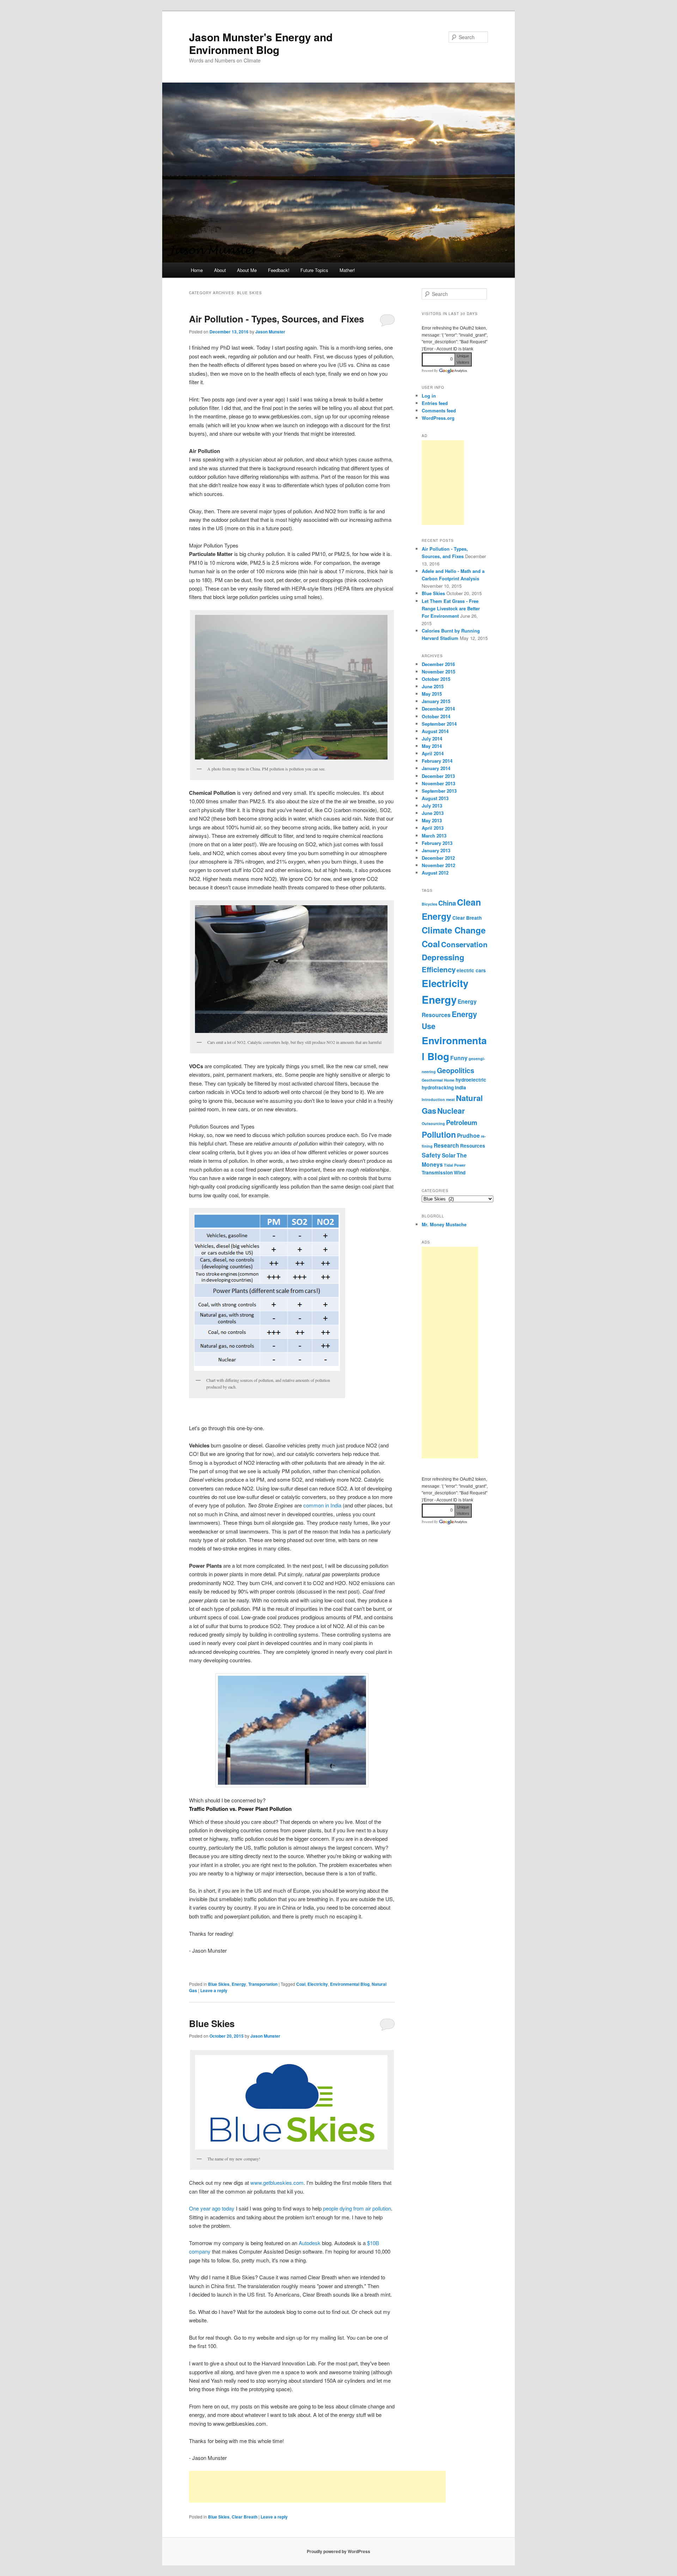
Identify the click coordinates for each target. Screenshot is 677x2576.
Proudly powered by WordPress (338, 2551)
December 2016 (438, 664)
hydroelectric (471, 1080)
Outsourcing (433, 1123)
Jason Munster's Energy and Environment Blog (261, 43)
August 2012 (435, 873)
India (461, 1087)
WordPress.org (438, 418)
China (447, 903)
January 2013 (436, 850)
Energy (239, 1984)
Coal (301, 1984)
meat (450, 1099)
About (220, 270)
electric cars (471, 970)
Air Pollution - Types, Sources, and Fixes (276, 319)
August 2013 (435, 798)
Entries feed (435, 403)
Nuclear (451, 1111)
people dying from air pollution (357, 2208)
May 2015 (432, 694)
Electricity (318, 1984)
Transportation (263, 1984)
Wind (460, 1172)
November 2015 (438, 672)
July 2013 (432, 806)
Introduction (433, 1099)
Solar (449, 1155)
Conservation (464, 944)
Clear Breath (245, 2517)
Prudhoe (468, 1135)
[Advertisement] (317, 2487)
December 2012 (438, 858)
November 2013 (438, 783)
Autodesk (310, 2243)
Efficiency (439, 969)
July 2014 (432, 739)
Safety (431, 1155)
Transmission (437, 1172)
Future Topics (314, 270)
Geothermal (432, 1080)
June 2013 (433, 813)
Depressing (443, 957)
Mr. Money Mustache (444, 1224)
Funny (459, 1058)
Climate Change (454, 930)
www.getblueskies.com (277, 2182)
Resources (473, 1146)
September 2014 (439, 724)
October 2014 (436, 716)
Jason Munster (270, 332)
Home (197, 270)
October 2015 (436, 679)
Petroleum (462, 1122)
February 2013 (437, 843)
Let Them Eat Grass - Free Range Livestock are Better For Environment (451, 608)
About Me (247, 270)
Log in (429, 396)
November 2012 (438, 865)
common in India (322, 1505)
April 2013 (433, 828)
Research (446, 1145)
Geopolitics (456, 1070)
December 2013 (438, 776)
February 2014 (437, 761)
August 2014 (435, 731)
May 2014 (432, 746)
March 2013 (434, 836)
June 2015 (433, 686)
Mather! (347, 270)
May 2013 (432, 820)
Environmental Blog (350, 1984)
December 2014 (438, 709)
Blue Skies (219, 1984)
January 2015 (436, 701)
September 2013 (439, 791)
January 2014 (436, 768)
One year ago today (212, 2208)
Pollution (439, 1134)
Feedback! (279, 270)
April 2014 (433, 753)
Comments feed (439, 410)
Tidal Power (455, 1165)
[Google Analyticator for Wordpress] (453, 371)
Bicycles (429, 904)
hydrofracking (438, 1087)
